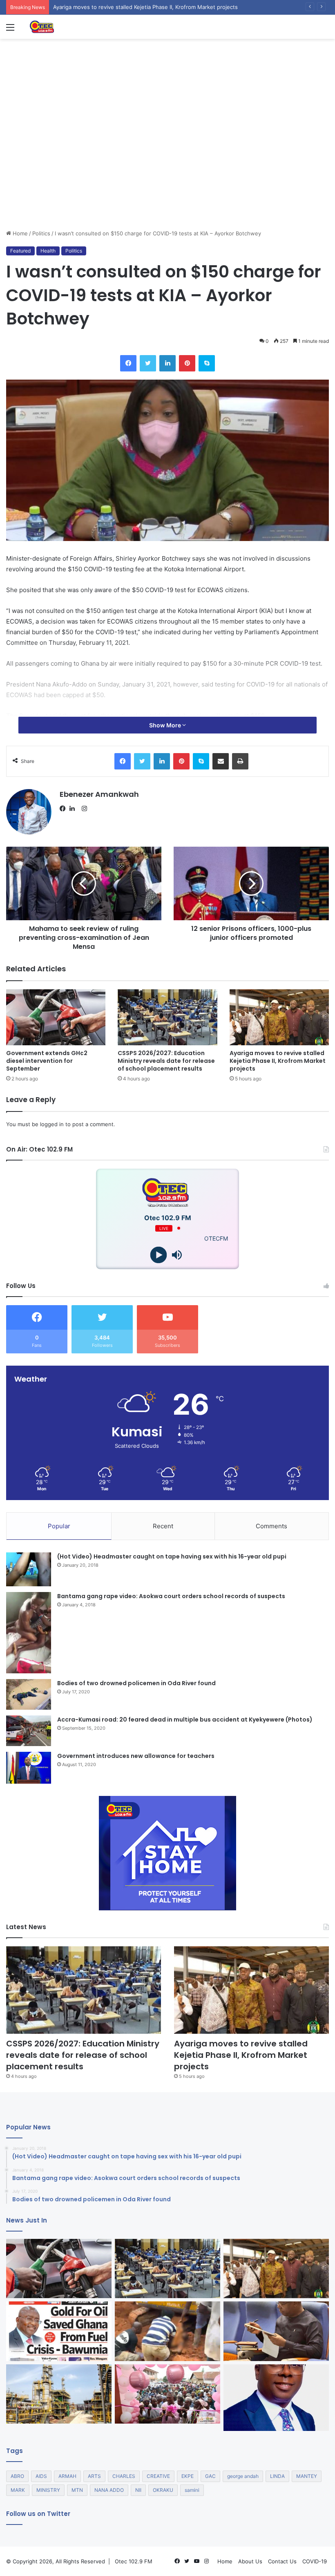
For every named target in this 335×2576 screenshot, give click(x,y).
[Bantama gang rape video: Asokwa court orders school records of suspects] (29, 1633)
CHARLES (124, 2476)
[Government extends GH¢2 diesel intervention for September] (56, 1017)
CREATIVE (158, 2476)
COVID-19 (315, 2561)
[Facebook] (65, 809)
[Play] (158, 1255)
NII (138, 2490)
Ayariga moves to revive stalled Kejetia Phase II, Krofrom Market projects (278, 1061)
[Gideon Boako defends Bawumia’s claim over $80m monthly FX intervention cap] (276, 2398)
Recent (163, 1526)
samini (192, 2490)
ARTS (94, 2476)
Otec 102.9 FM (134, 2561)
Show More (166, 725)
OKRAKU (163, 2490)
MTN (77, 2490)
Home (19, 233)
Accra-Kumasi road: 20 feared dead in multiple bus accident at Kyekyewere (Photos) (185, 1720)
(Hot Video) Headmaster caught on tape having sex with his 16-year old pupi (172, 1556)
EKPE (188, 2476)
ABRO (17, 2476)
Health (48, 251)
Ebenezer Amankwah (99, 794)
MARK (18, 2490)
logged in (52, 1124)
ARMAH (67, 2476)
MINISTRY (48, 2490)
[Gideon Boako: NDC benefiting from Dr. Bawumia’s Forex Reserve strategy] (276, 2331)
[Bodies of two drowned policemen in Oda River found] (29, 1694)
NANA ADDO (109, 2490)
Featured (20, 251)
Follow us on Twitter (38, 2514)
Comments (271, 1526)
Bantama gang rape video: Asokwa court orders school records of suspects (171, 1596)
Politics (41, 233)
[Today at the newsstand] (59, 2331)
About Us (250, 2561)
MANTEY (307, 2476)
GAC (210, 2476)
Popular (59, 1526)
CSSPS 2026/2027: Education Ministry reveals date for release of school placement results (166, 1061)
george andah (243, 2476)
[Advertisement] (167, 168)
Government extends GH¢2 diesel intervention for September (47, 1061)
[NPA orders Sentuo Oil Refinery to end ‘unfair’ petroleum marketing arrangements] (59, 2394)
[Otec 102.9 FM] (67, 27)
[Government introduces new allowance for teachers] (29, 1768)
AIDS (41, 2476)
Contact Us (282, 2561)
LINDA (277, 2476)
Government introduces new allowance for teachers (136, 1756)
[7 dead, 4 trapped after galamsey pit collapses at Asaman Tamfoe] (167, 2331)
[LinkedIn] (74, 809)
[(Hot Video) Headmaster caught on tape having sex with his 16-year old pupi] (29, 1569)
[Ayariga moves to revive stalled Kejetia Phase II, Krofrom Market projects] (279, 1017)
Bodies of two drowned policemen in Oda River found (136, 1683)
